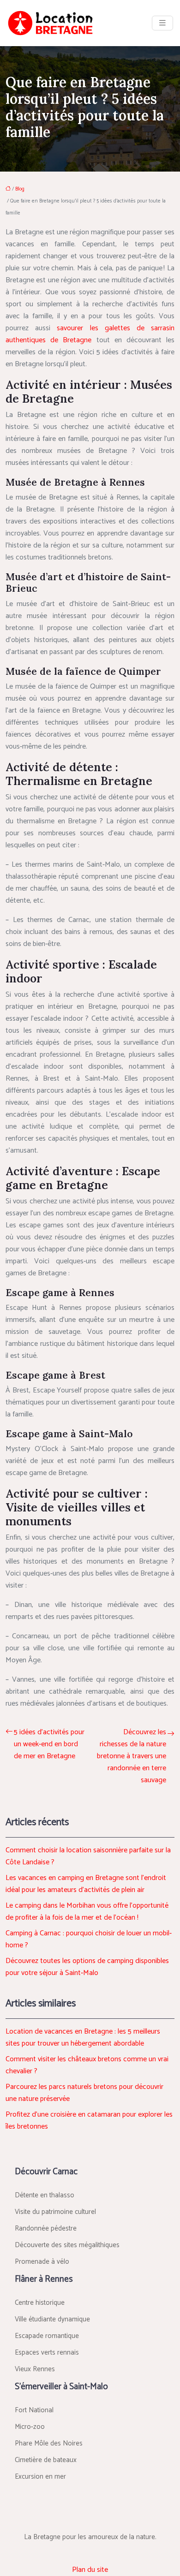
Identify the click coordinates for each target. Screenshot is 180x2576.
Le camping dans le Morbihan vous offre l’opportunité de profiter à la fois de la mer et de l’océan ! (87, 1912)
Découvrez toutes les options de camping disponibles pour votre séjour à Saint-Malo (87, 1967)
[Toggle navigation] (162, 23)
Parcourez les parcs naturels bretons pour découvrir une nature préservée (84, 2093)
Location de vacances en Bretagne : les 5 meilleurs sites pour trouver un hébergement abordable (83, 2038)
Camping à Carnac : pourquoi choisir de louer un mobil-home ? (89, 1939)
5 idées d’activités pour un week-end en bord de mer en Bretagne (49, 1744)
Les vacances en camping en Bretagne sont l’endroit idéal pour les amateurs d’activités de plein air (86, 1884)
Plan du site (90, 2570)
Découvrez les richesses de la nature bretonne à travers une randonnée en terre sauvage (132, 1756)
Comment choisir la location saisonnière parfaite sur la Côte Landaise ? (88, 1856)
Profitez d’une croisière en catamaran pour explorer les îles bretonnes (89, 2121)
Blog (20, 189)
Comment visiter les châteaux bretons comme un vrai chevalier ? (87, 2065)
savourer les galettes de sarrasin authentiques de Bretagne (90, 334)
